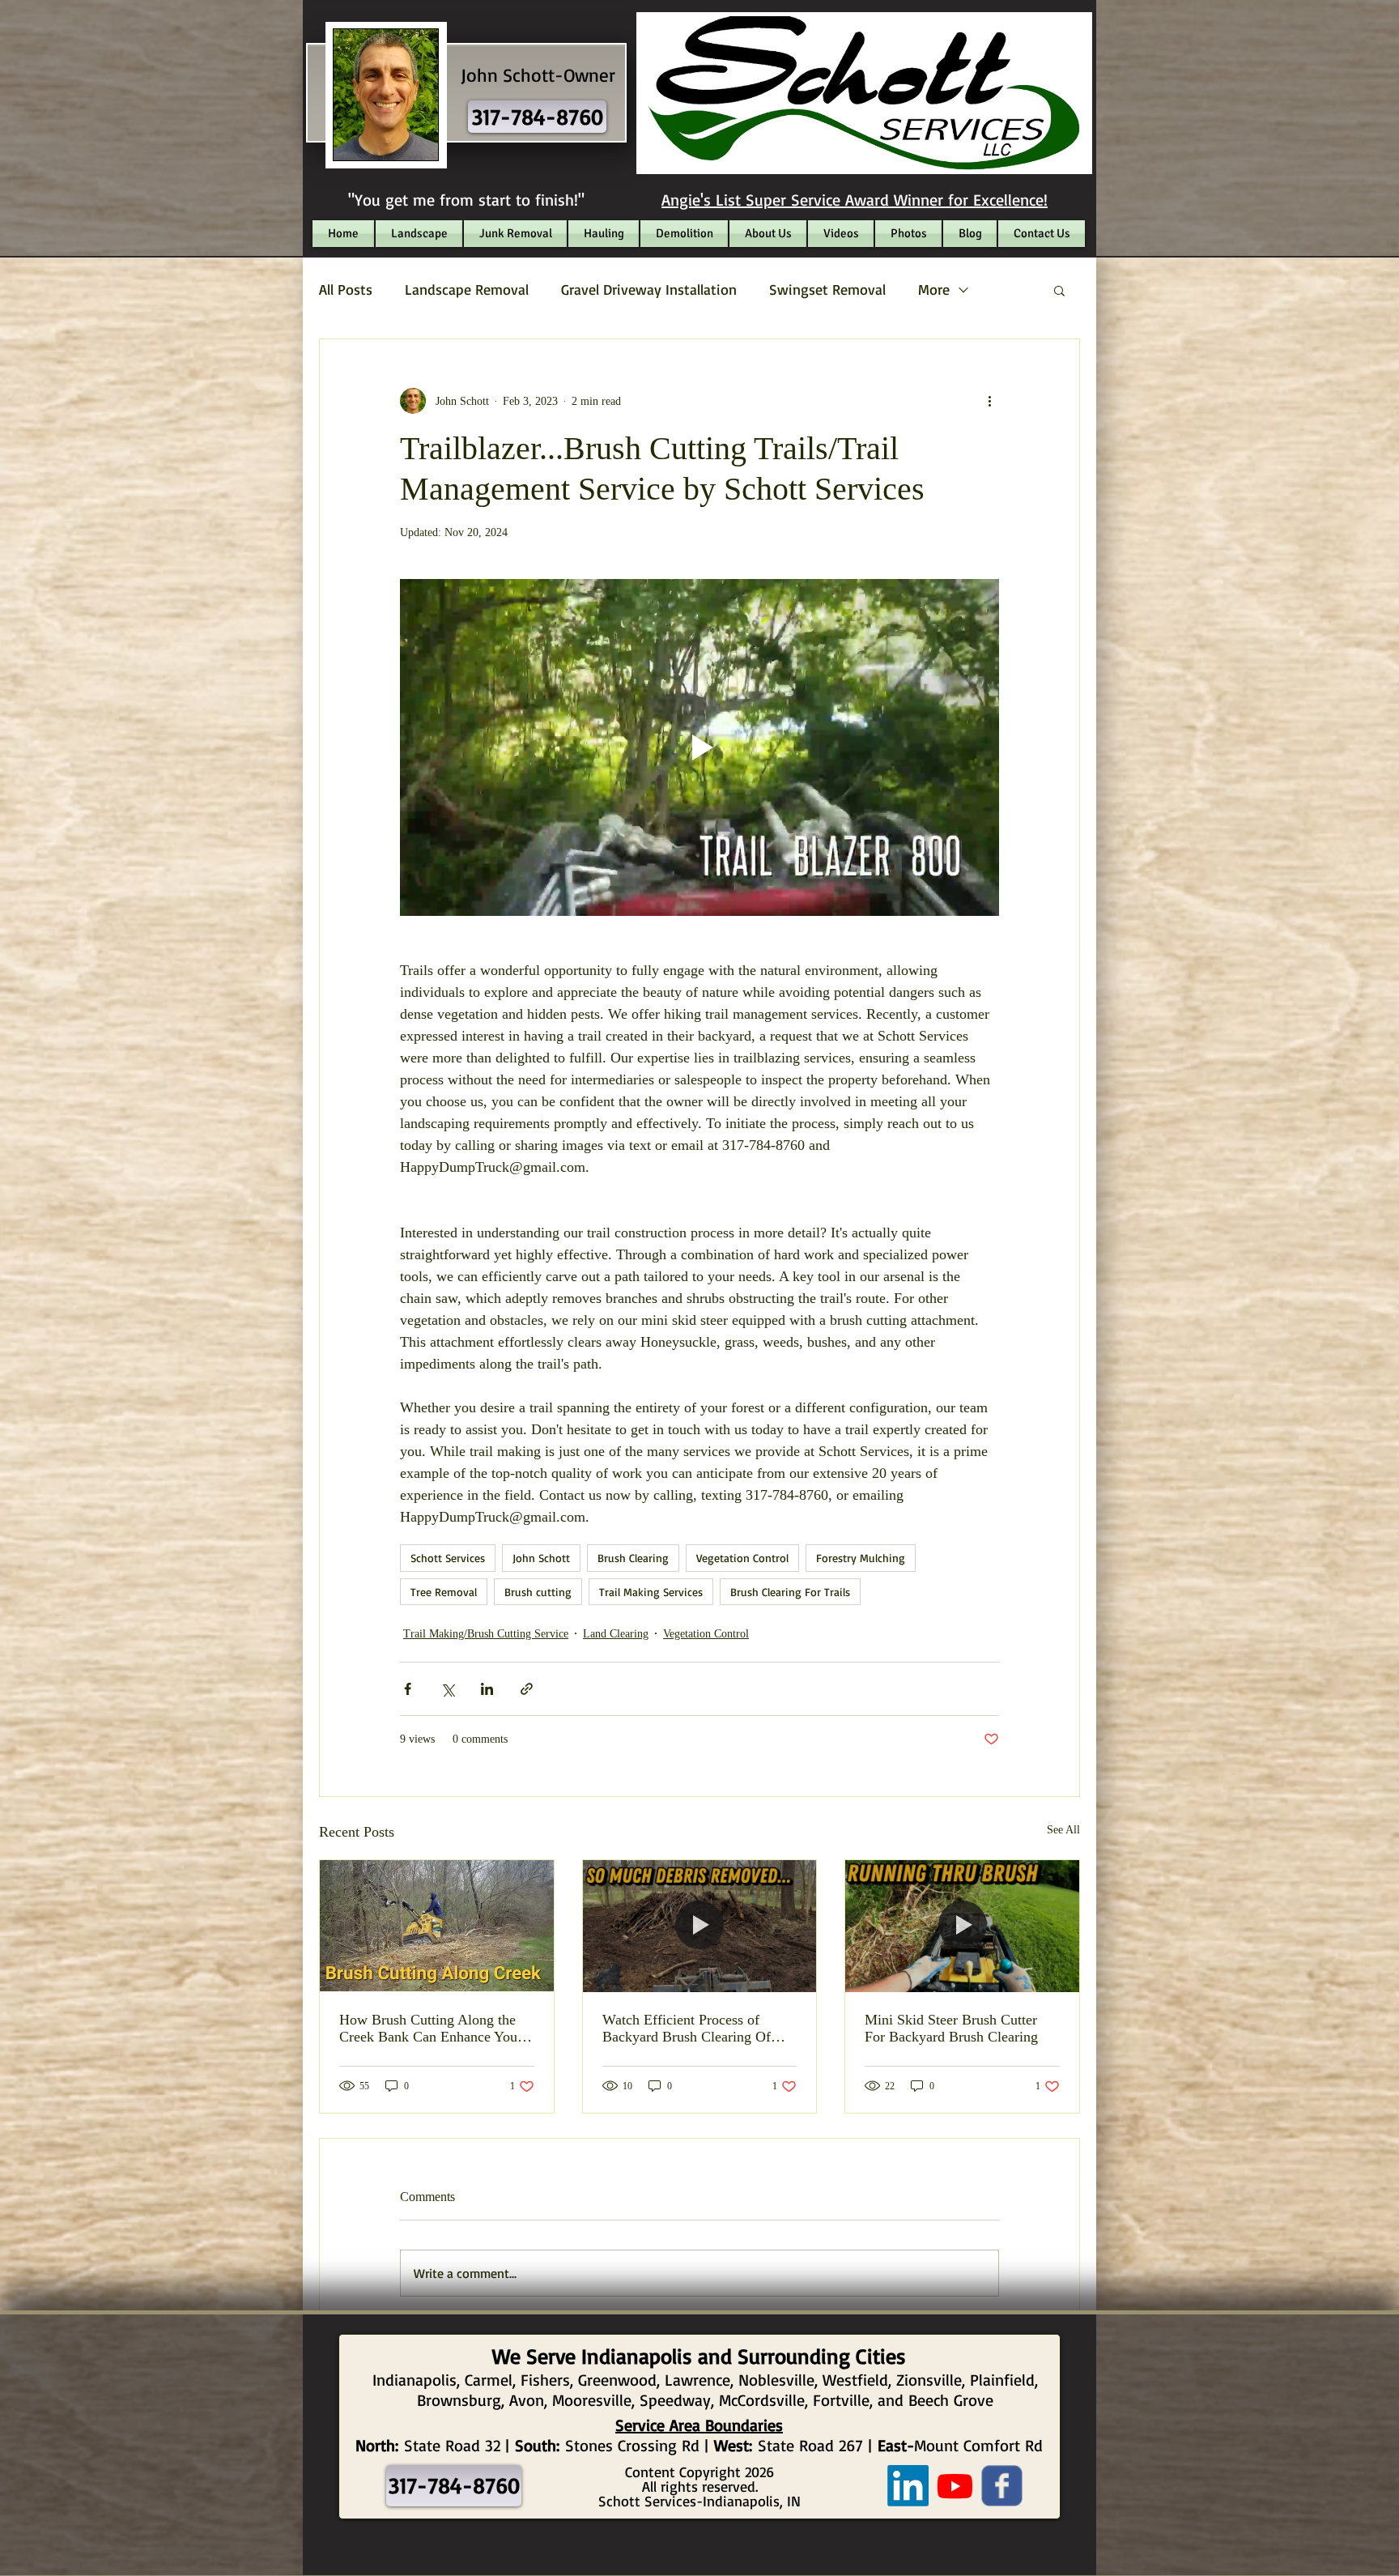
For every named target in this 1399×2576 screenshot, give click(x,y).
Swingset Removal (827, 289)
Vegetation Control (742, 1558)
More (934, 289)
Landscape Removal (467, 289)
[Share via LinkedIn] (487, 1689)
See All (1063, 1830)
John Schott (541, 1558)
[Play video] (699, 747)
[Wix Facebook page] (1002, 2486)
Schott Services (448, 1558)
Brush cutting (538, 1592)
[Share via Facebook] (408, 1689)
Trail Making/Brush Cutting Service (486, 1634)
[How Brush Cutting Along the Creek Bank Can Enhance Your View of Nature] (437, 1926)
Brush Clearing (633, 1558)
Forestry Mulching (861, 1558)
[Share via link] (527, 1689)
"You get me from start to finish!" (466, 200)
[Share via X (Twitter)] (447, 1689)
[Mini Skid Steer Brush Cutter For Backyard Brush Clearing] (962, 1926)
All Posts (346, 289)
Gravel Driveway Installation (649, 289)
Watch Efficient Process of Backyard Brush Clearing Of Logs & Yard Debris (687, 2029)
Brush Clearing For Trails (790, 1592)
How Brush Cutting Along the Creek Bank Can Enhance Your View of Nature (431, 2029)
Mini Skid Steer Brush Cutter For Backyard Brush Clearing (951, 2028)
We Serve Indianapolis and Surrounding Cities (699, 2356)
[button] (1059, 290)
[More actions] (989, 401)
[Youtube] (955, 2486)
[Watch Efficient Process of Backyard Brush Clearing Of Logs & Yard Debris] (700, 1926)
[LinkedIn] (908, 2486)
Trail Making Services (651, 1592)
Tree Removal (444, 1592)
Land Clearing (616, 1634)
